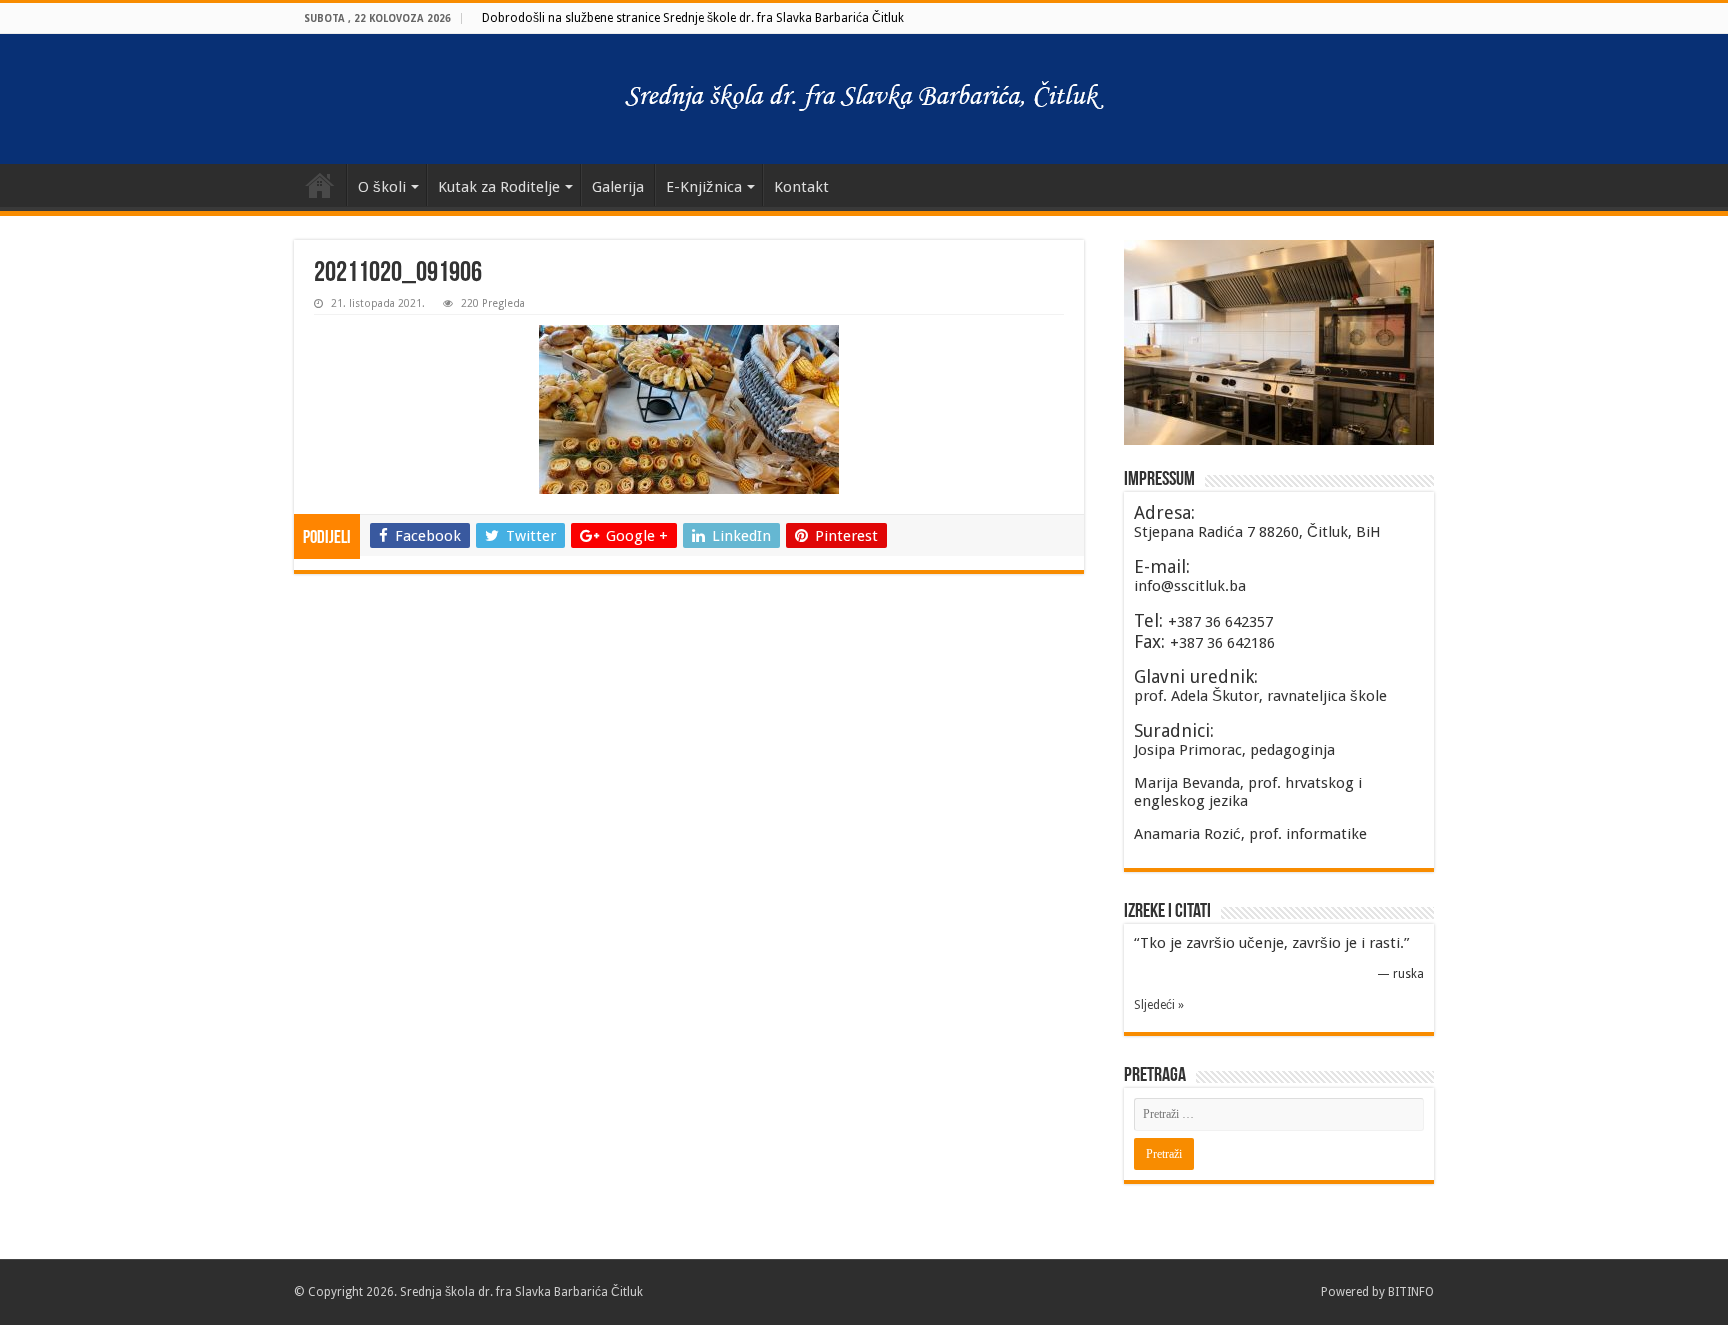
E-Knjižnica (704, 187)
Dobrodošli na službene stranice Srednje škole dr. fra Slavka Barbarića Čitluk (693, 18)
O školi (382, 187)
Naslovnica (320, 185)
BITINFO (1411, 1292)
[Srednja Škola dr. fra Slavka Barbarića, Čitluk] (864, 99)
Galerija (618, 187)
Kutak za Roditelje (499, 187)
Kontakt (801, 187)
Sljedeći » (1159, 1005)
